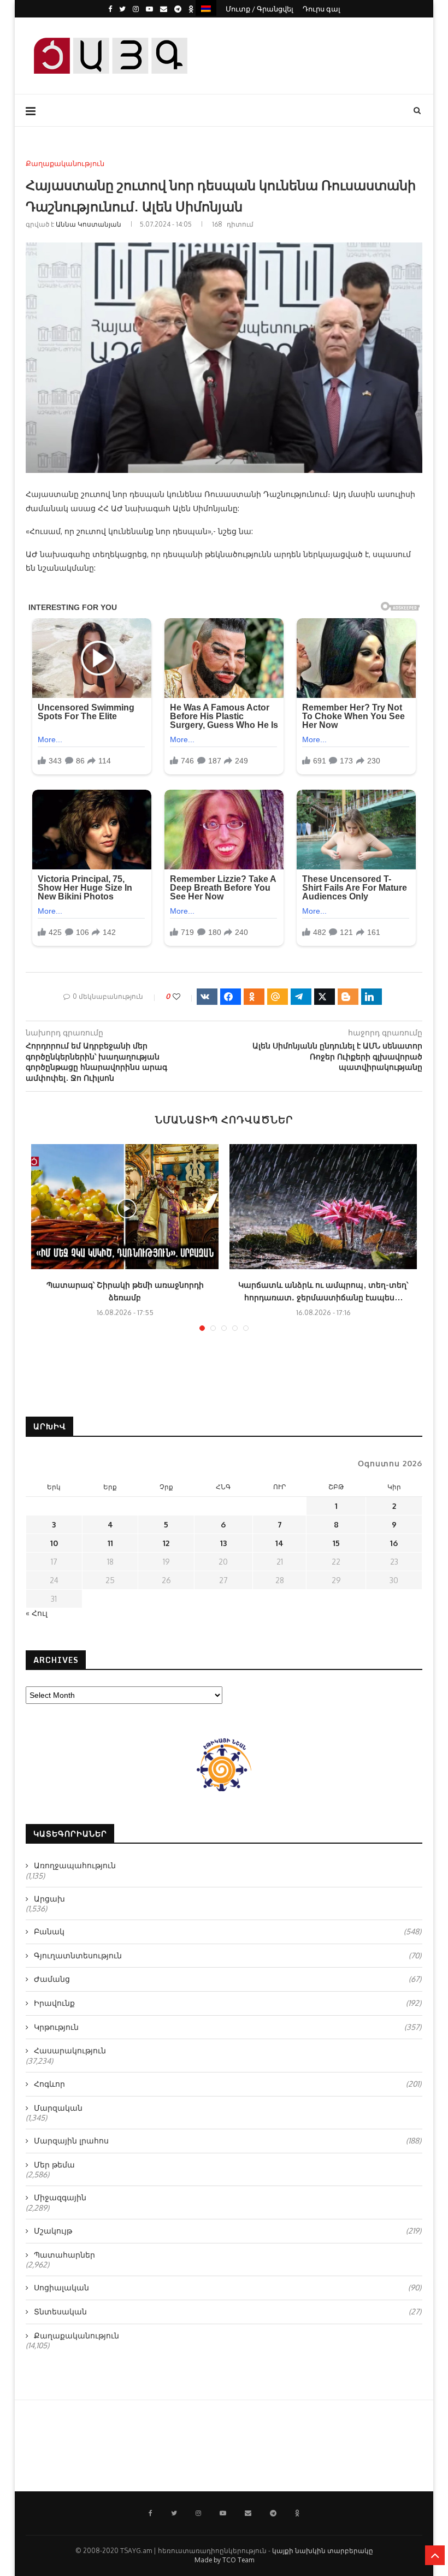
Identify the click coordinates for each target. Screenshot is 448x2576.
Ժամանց (228, 1979)
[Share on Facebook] (231, 997)
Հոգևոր (228, 2084)
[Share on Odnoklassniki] (254, 997)
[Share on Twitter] (325, 997)
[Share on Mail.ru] (278, 997)
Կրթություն (228, 2027)
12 (166, 1543)
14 (279, 1543)
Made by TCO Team (224, 2560)
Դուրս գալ (322, 9)
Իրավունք (228, 2003)
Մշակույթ (228, 2231)
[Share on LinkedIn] (372, 997)
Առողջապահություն (75, 1865)
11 (110, 1543)
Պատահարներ (64, 2255)
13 (223, 1543)
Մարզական (58, 2108)
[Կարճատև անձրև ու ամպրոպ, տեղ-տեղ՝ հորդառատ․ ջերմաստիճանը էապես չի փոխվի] (323, 1207)
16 (394, 1543)
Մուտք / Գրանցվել (260, 9)
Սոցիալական (228, 2287)
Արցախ (49, 1899)
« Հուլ (37, 1613)
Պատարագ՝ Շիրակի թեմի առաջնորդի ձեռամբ (125, 1291)
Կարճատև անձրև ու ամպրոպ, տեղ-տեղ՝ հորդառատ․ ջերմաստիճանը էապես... (323, 1291)
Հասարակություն (70, 2050)
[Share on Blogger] (348, 997)
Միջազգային (60, 2197)
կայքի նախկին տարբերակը (323, 2551)
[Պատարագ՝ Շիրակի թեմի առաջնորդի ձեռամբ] (125, 1207)
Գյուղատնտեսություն (228, 1955)
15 (336, 1543)
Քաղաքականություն (65, 164)
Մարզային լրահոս (228, 2140)
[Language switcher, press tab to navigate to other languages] (206, 8)
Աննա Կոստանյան (89, 224)
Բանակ (228, 1931)
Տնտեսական (228, 2311)
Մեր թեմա (54, 2165)
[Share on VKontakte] (207, 997)
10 (54, 1543)
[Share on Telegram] (301, 997)
